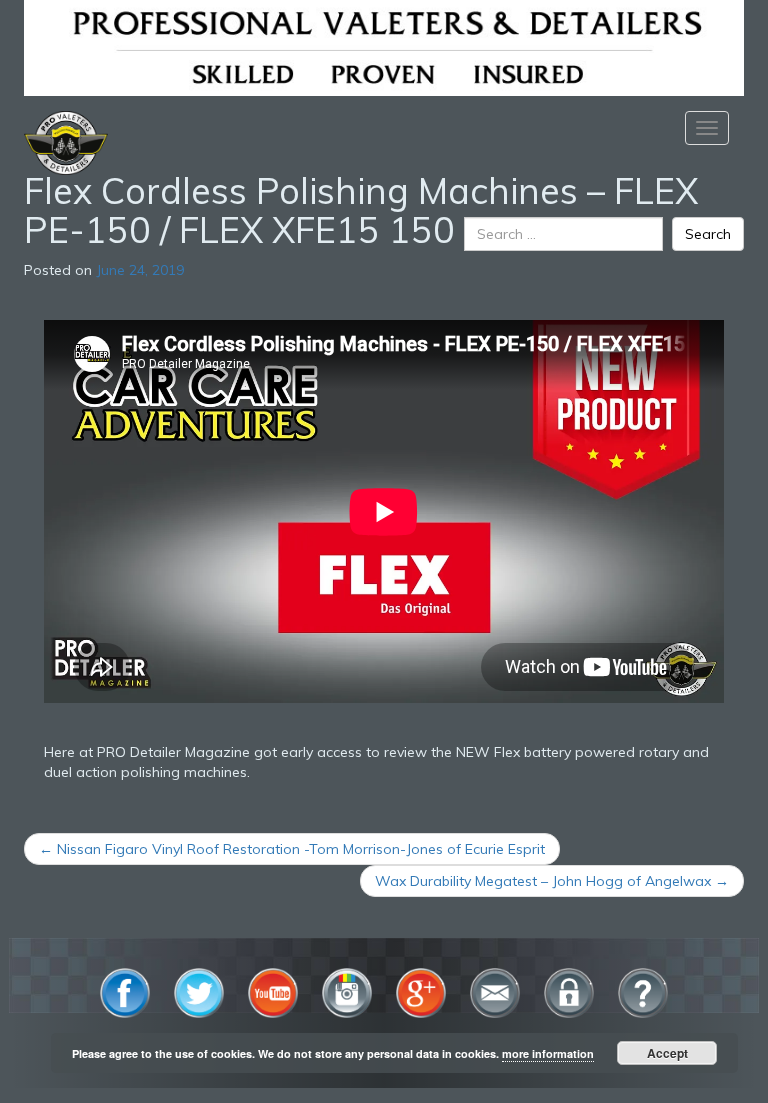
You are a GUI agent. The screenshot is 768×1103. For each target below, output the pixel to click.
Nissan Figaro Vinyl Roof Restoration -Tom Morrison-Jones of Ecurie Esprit (292, 849)
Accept (667, 1053)
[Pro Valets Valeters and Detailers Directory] (384, 46)
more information (548, 1053)
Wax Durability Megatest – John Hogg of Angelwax (552, 881)
